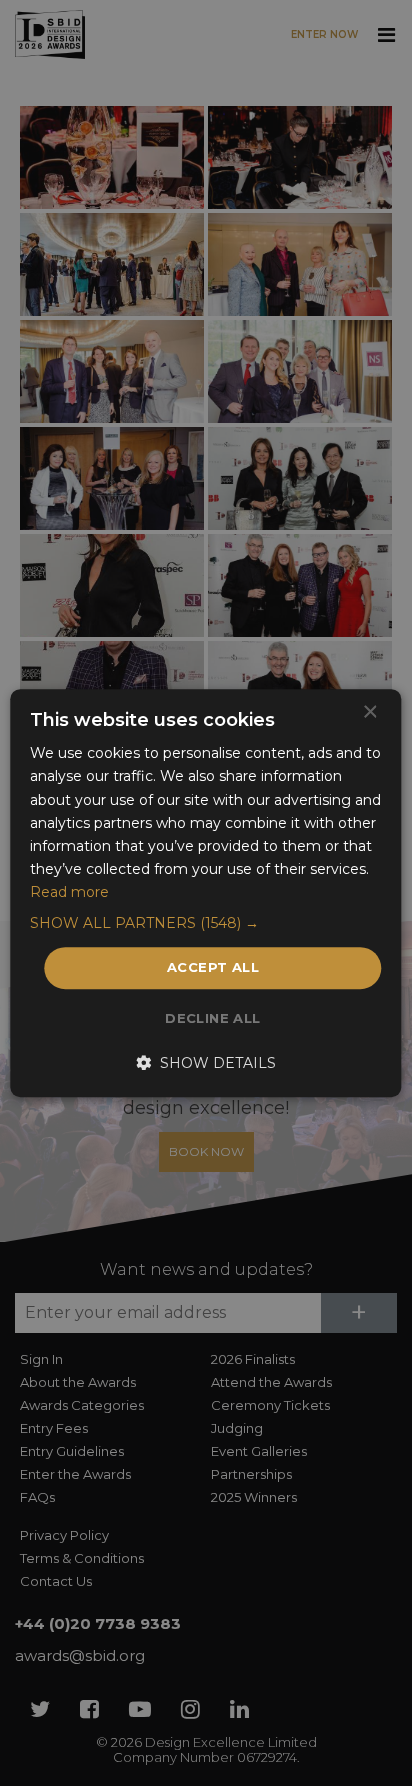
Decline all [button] (212, 1018)
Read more (69, 892)
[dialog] (206, 893)
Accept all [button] (213, 967)
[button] (205, 923)
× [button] (369, 712)
